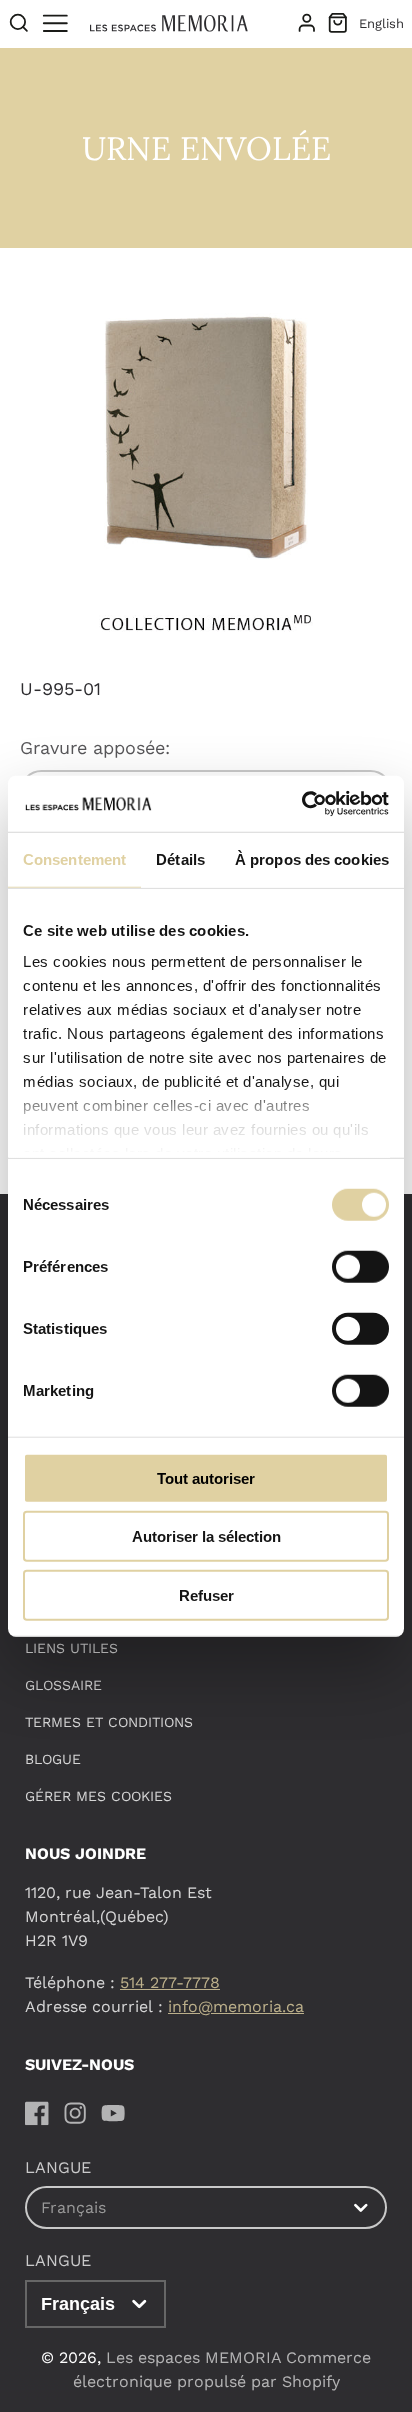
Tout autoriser (206, 1477)
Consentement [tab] (74, 858)
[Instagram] (75, 2113)
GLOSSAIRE (63, 1685)
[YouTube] (113, 2113)
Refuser (206, 1594)
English (381, 23)
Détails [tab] (180, 858)
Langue (58, 2260)
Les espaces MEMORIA (193, 2357)
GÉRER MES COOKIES (98, 1796)
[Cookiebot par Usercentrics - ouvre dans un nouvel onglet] (301, 804)
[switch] (360, 1266)
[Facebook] (37, 2113)
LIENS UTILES (71, 1648)
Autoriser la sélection (206, 1536)
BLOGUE (53, 1759)
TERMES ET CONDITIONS (109, 1722)
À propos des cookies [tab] (312, 858)
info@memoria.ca (236, 2006)
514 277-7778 (170, 1982)
